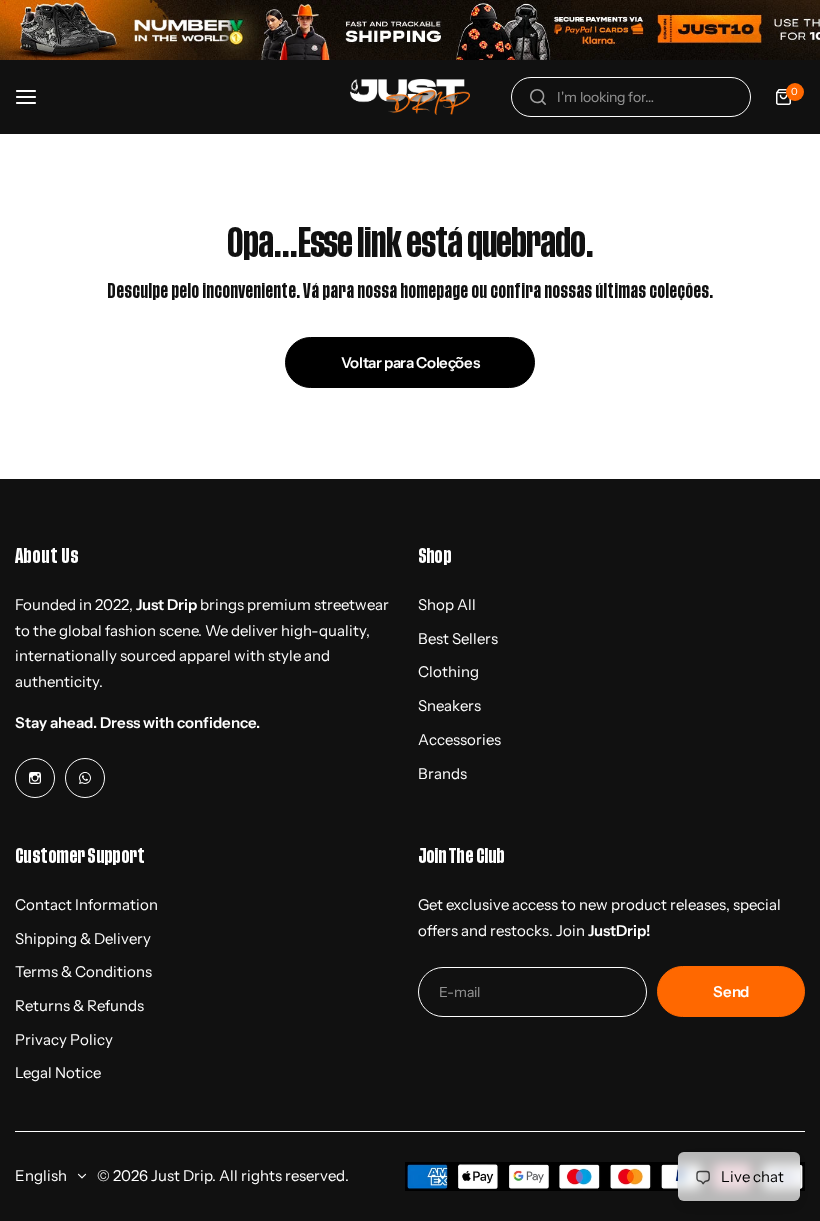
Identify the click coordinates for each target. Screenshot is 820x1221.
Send (731, 991)
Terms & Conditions (83, 971)
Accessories (459, 739)
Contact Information (86, 904)
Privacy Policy (64, 1039)
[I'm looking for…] (538, 97)
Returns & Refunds (79, 1005)
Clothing (448, 671)
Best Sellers (458, 638)
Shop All (447, 604)
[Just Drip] (410, 97)
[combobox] (631, 97)
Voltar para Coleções (410, 362)
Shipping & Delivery (83, 938)
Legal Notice (58, 1072)
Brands (442, 773)
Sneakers (449, 705)
